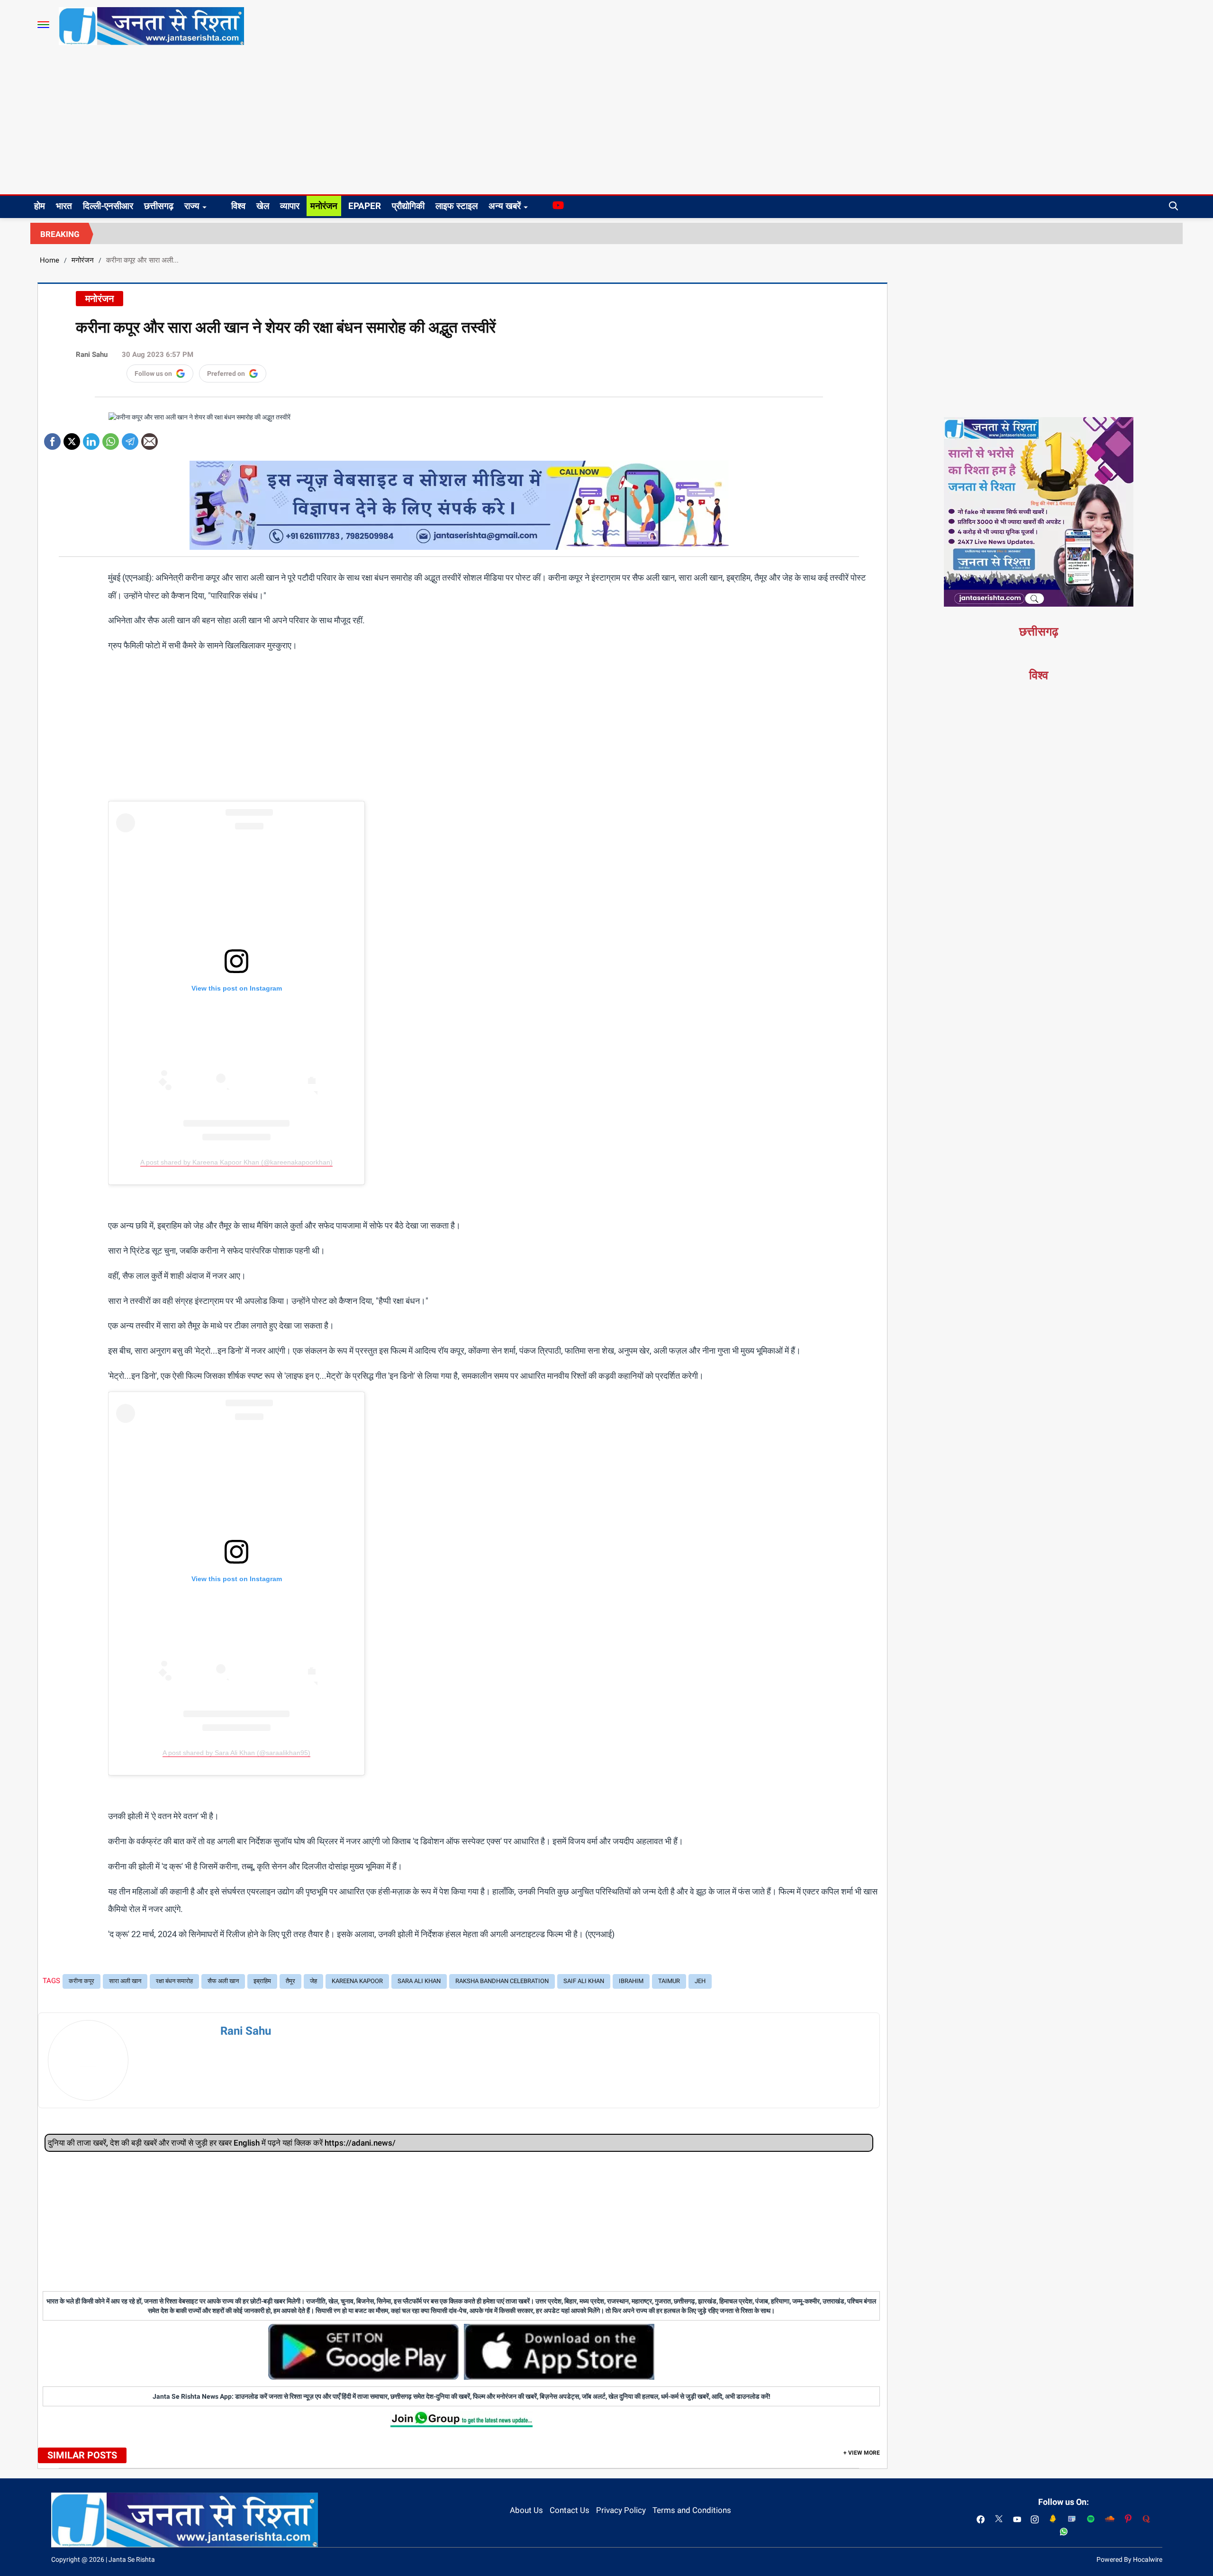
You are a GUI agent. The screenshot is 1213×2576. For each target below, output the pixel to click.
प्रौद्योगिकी (408, 206)
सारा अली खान (125, 1981)
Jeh (700, 1981)
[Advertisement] (606, 123)
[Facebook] (52, 438)
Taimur (669, 1981)
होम (40, 206)
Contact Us (570, 2510)
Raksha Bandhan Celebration (502, 1981)
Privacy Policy (621, 2510)
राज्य (192, 206)
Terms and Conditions (692, 2510)
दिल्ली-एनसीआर (108, 206)
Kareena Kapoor (357, 1981)
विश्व (238, 206)
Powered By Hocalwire (1129, 2559)
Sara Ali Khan (419, 1981)
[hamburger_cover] (43, 25)
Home (50, 260)
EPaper (365, 206)
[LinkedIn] (91, 438)
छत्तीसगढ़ (159, 206)
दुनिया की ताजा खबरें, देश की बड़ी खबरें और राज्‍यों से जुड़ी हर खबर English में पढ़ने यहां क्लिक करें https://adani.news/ (222, 2143)
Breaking (60, 234)
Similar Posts (82, 2455)
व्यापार (290, 206)
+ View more (862, 2453)
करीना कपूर (81, 1981)
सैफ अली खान (223, 1981)
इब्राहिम (262, 1981)
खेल (263, 206)
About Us (526, 2510)
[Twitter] (72, 438)
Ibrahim (631, 1981)
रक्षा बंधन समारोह (174, 1981)
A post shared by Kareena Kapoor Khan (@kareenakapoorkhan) (236, 1162)
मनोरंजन (324, 206)
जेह (313, 1981)
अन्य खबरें (505, 206)
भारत (64, 206)
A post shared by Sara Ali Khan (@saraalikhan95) (236, 1753)
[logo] (151, 26)
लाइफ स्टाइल (457, 206)
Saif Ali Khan (584, 1981)
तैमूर (290, 1981)
